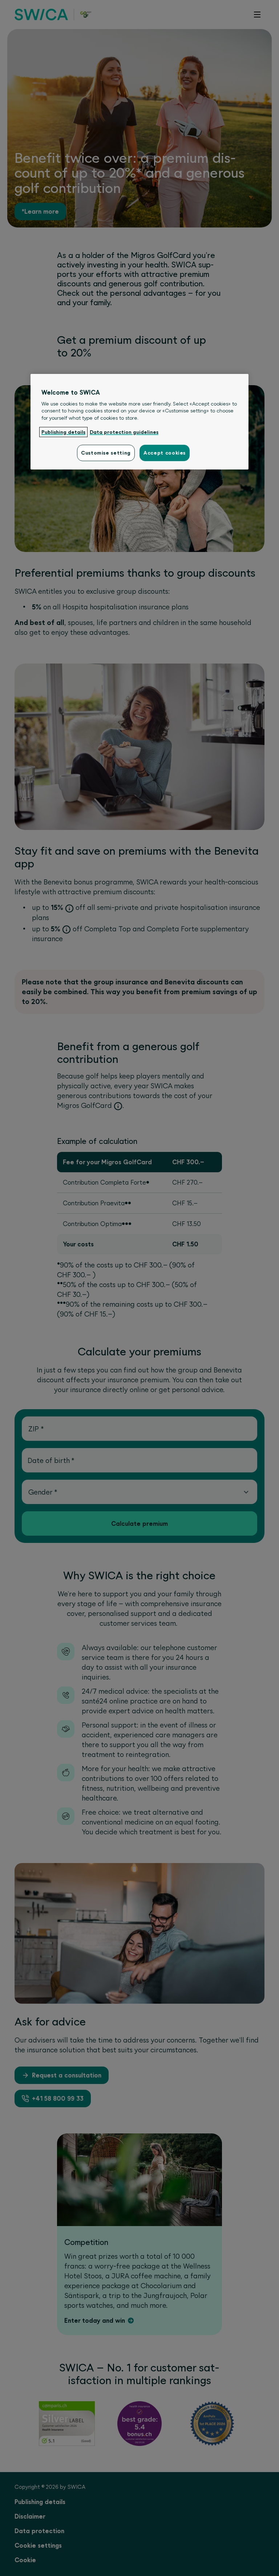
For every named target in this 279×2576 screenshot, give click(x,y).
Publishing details (63, 432)
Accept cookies (165, 453)
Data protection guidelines (124, 432)
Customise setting (106, 453)
